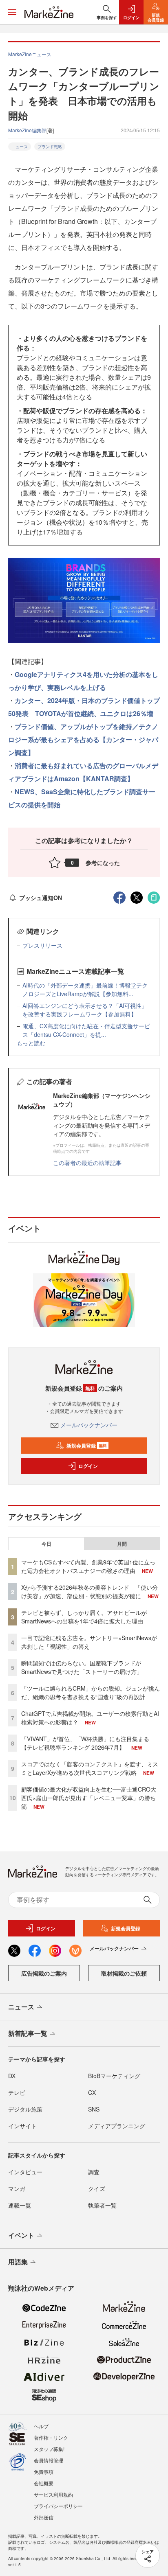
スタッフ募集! (49, 2449)
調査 (94, 2172)
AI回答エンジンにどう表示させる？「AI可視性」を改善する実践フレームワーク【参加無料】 (85, 1010)
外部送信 (44, 2517)
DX (12, 2076)
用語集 (18, 2262)
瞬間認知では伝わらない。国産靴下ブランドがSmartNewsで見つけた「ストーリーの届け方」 (82, 1667)
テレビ (17, 2092)
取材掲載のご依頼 (124, 1973)
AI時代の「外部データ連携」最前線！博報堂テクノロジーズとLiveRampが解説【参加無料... (85, 989)
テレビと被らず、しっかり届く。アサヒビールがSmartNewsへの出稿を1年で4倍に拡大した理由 (84, 1617)
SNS (94, 2109)
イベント (21, 2235)
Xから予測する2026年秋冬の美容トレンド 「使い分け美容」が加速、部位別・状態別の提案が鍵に (90, 1591)
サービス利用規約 (53, 2494)
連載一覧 (20, 2205)
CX (92, 2092)
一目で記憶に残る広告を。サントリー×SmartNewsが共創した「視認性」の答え (89, 1642)
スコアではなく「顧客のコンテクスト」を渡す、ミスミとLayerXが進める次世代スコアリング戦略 (90, 1768)
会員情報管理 (49, 2460)
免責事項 (44, 2472)
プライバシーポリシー (58, 2506)
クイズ (97, 2188)
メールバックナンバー (89, 1425)
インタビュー (25, 2172)
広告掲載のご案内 (44, 1973)
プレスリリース (42, 945)
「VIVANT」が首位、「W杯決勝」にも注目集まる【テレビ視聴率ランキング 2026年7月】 (85, 1743)
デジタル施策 (25, 2109)
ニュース (20, 147)
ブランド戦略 (50, 147)
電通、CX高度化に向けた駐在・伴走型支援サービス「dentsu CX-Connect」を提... (86, 1030)
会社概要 (44, 2483)
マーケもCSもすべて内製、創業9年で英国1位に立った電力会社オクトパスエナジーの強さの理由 (88, 1566)
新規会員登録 (87, 1446)
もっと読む (31, 1043)
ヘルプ (41, 2426)
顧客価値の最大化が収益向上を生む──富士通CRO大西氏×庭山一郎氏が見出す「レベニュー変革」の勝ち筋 (89, 1798)
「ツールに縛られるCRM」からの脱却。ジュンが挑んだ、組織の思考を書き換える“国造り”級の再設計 (91, 1692)
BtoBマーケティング (114, 2076)
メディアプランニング (117, 2126)
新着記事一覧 (28, 2033)
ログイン (88, 1466)
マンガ (17, 2188)
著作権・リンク (51, 2437)
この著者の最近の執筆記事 (87, 1163)
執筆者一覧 (102, 2205)
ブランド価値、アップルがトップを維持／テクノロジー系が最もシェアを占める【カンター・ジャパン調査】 (83, 739)
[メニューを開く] (12, 12)
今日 (46, 1544)
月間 (122, 1544)
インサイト (22, 2126)
